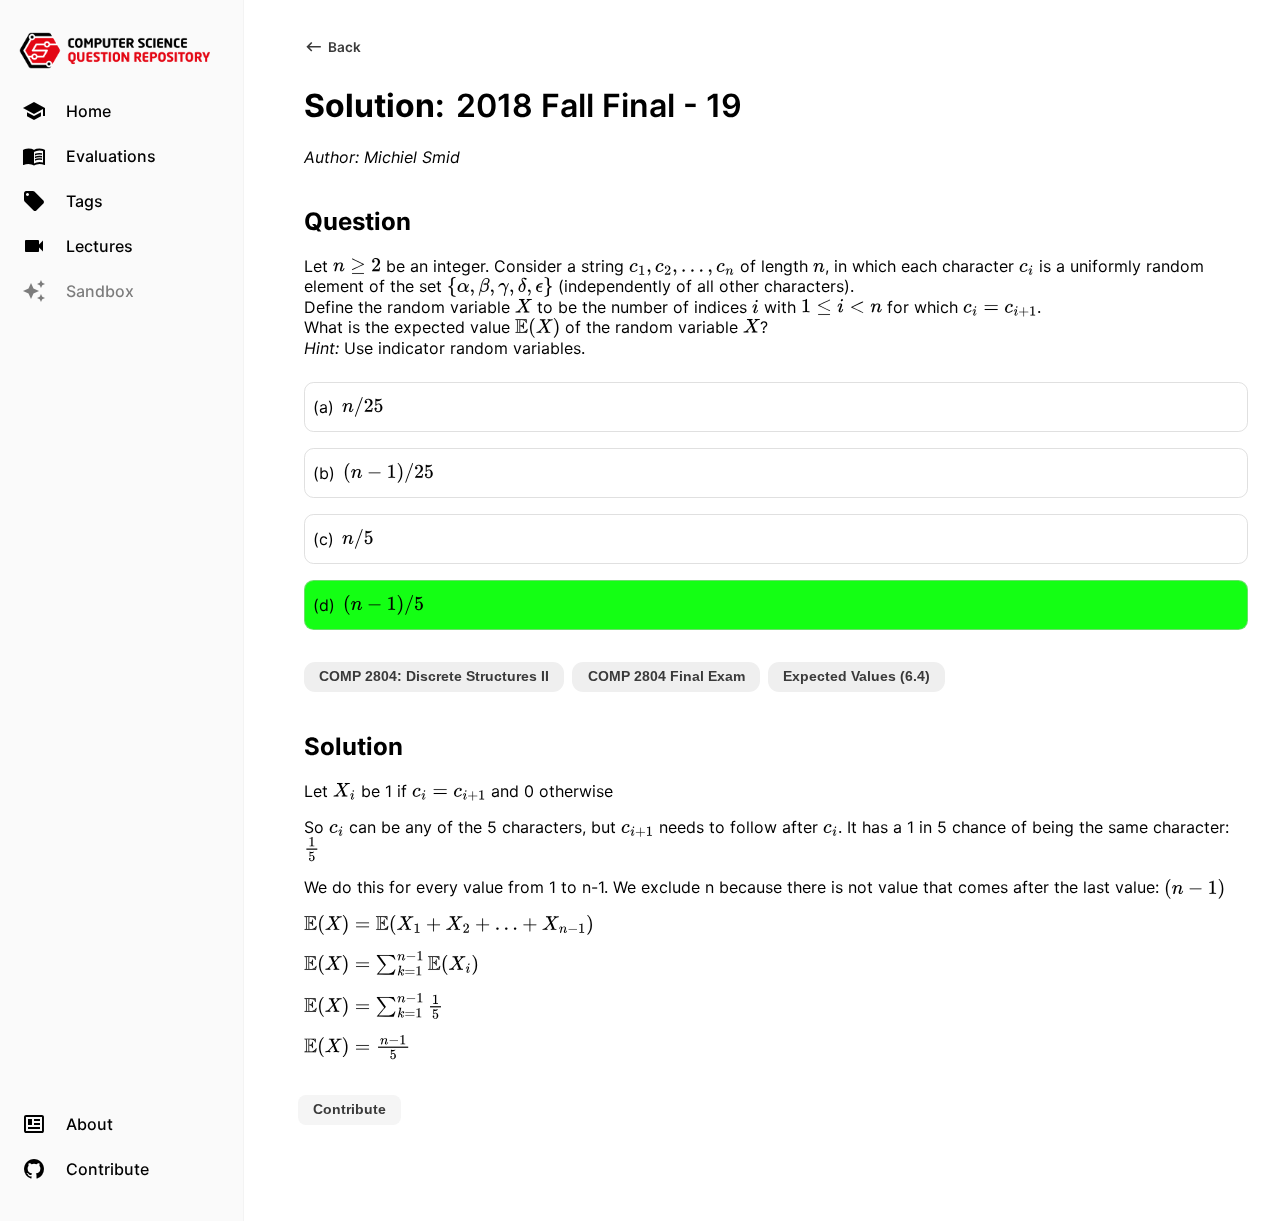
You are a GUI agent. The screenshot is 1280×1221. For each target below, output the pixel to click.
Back (344, 47)
